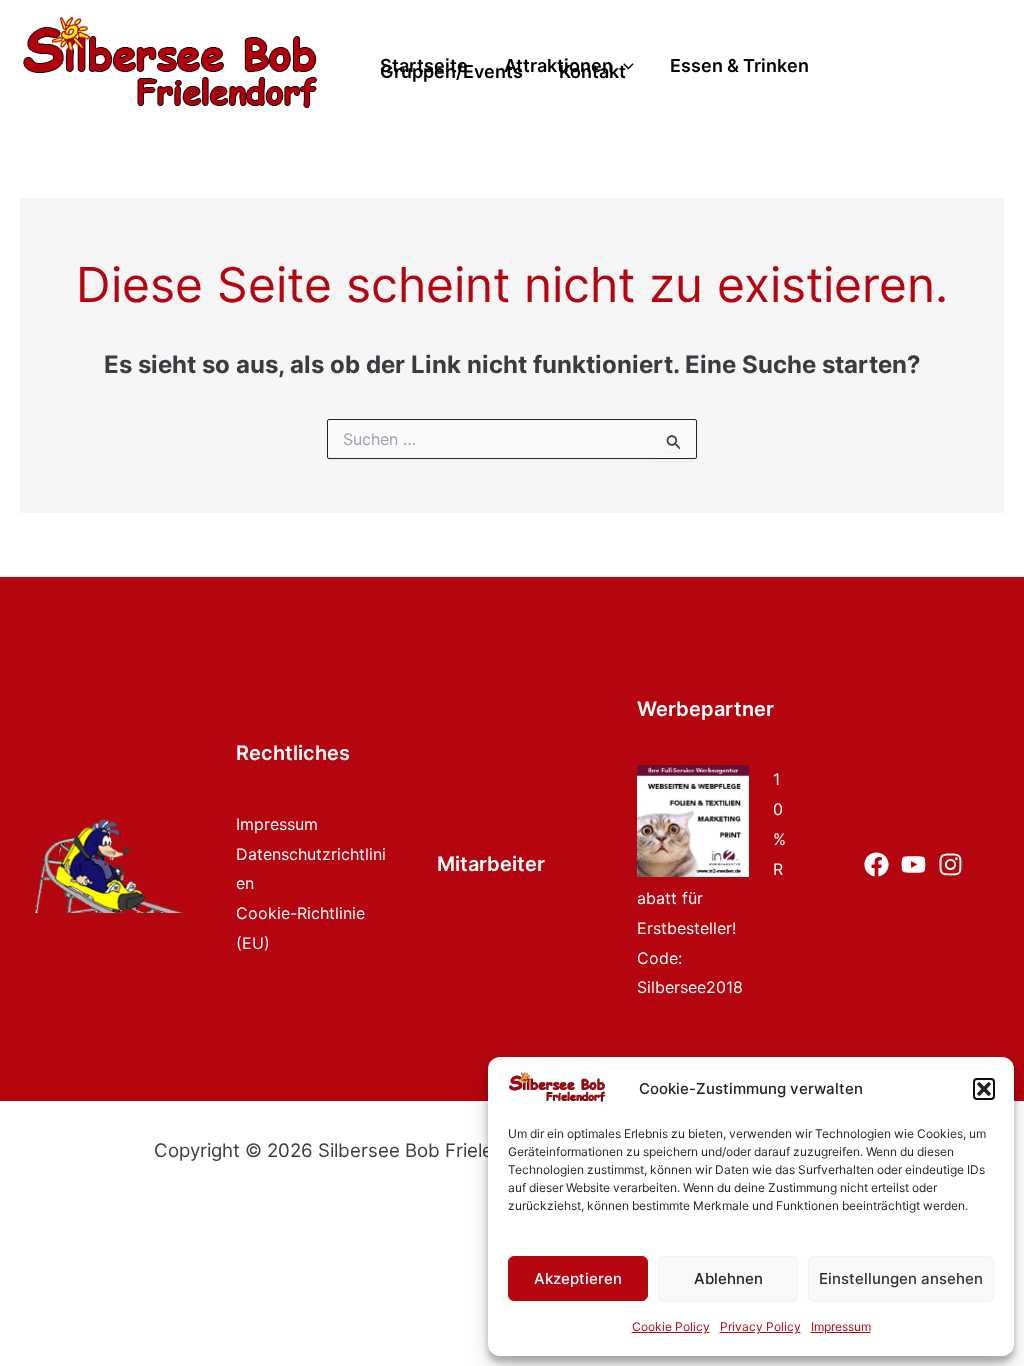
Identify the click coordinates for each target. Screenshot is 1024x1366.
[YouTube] (913, 864)
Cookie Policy (671, 1326)
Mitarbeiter (491, 864)
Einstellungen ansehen (901, 1278)
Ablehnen (728, 1278)
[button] (984, 1089)
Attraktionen (558, 66)
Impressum (841, 1326)
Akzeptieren (578, 1278)
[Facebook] (876, 864)
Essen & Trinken (739, 66)
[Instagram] (950, 864)
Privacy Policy (760, 1326)
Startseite (424, 66)
